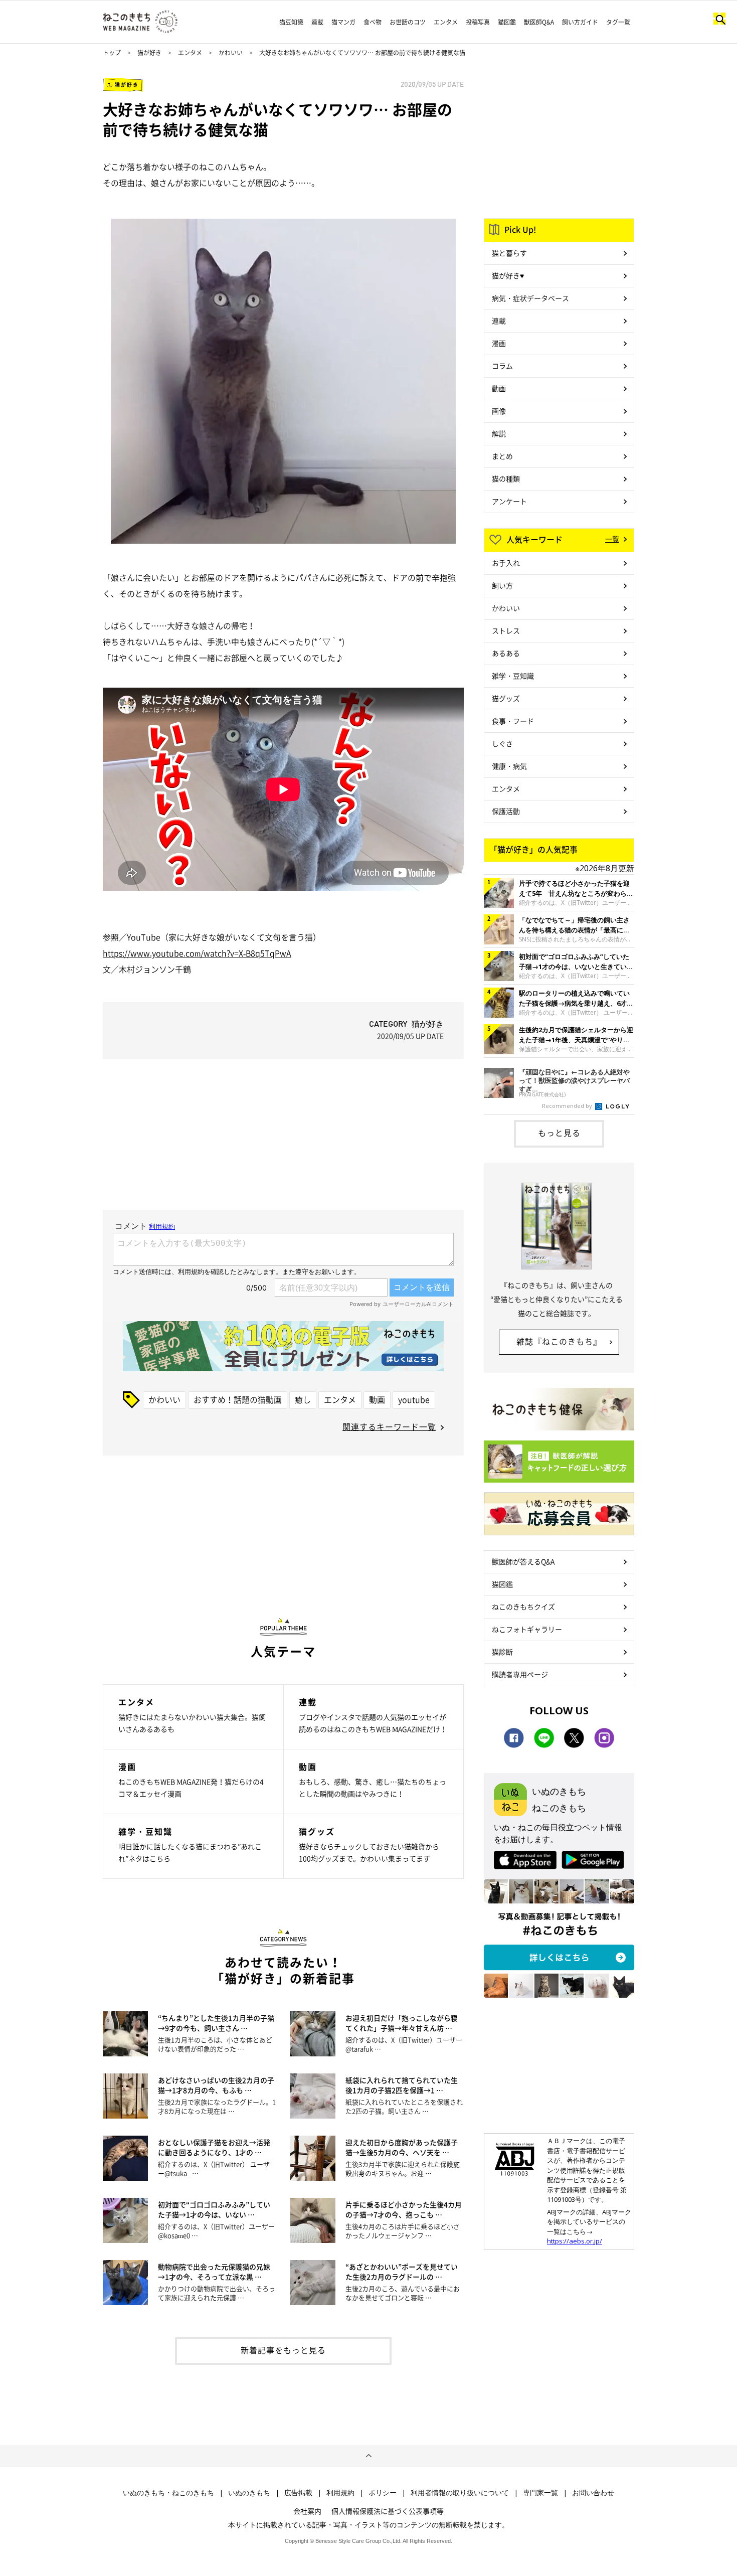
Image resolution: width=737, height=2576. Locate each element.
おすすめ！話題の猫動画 (238, 1399)
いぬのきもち (249, 2493)
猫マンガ (343, 22)
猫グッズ (506, 698)
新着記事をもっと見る (283, 2350)
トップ (112, 53)
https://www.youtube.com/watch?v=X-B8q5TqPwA (197, 953)
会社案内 (307, 2511)
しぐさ (502, 743)
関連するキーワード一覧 (389, 1426)
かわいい (231, 53)
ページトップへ (368, 2456)
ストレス (506, 630)
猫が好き (149, 53)
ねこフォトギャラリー (527, 1629)
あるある (506, 653)
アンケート (509, 501)
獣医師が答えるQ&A (523, 1561)
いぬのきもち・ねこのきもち (168, 2493)
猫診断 (502, 1652)
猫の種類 (506, 478)
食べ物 (373, 22)
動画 (377, 1399)
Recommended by (568, 1106)
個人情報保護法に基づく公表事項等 (388, 2511)
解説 (499, 433)
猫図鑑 (507, 22)
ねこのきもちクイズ (523, 1606)
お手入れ (506, 563)
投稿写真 (478, 22)
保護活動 (506, 811)
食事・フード (513, 721)
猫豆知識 (291, 22)
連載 (317, 22)
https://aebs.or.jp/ (575, 2241)
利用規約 (340, 2493)
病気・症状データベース (530, 298)
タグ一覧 (618, 22)
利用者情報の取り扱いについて (460, 2493)
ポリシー (383, 2493)
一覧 (612, 539)
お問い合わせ (593, 2493)
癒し (303, 1399)
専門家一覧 (540, 2493)
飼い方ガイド (580, 22)
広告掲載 (298, 2493)
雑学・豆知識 (513, 676)
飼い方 (502, 585)
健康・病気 (509, 766)
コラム (502, 366)
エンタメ (446, 22)
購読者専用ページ (520, 1674)
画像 (499, 411)
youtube (414, 1399)
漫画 (499, 343)
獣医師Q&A (539, 22)
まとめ (502, 456)
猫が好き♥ (508, 275)
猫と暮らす (509, 253)
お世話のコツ (408, 22)
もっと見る (559, 1133)
